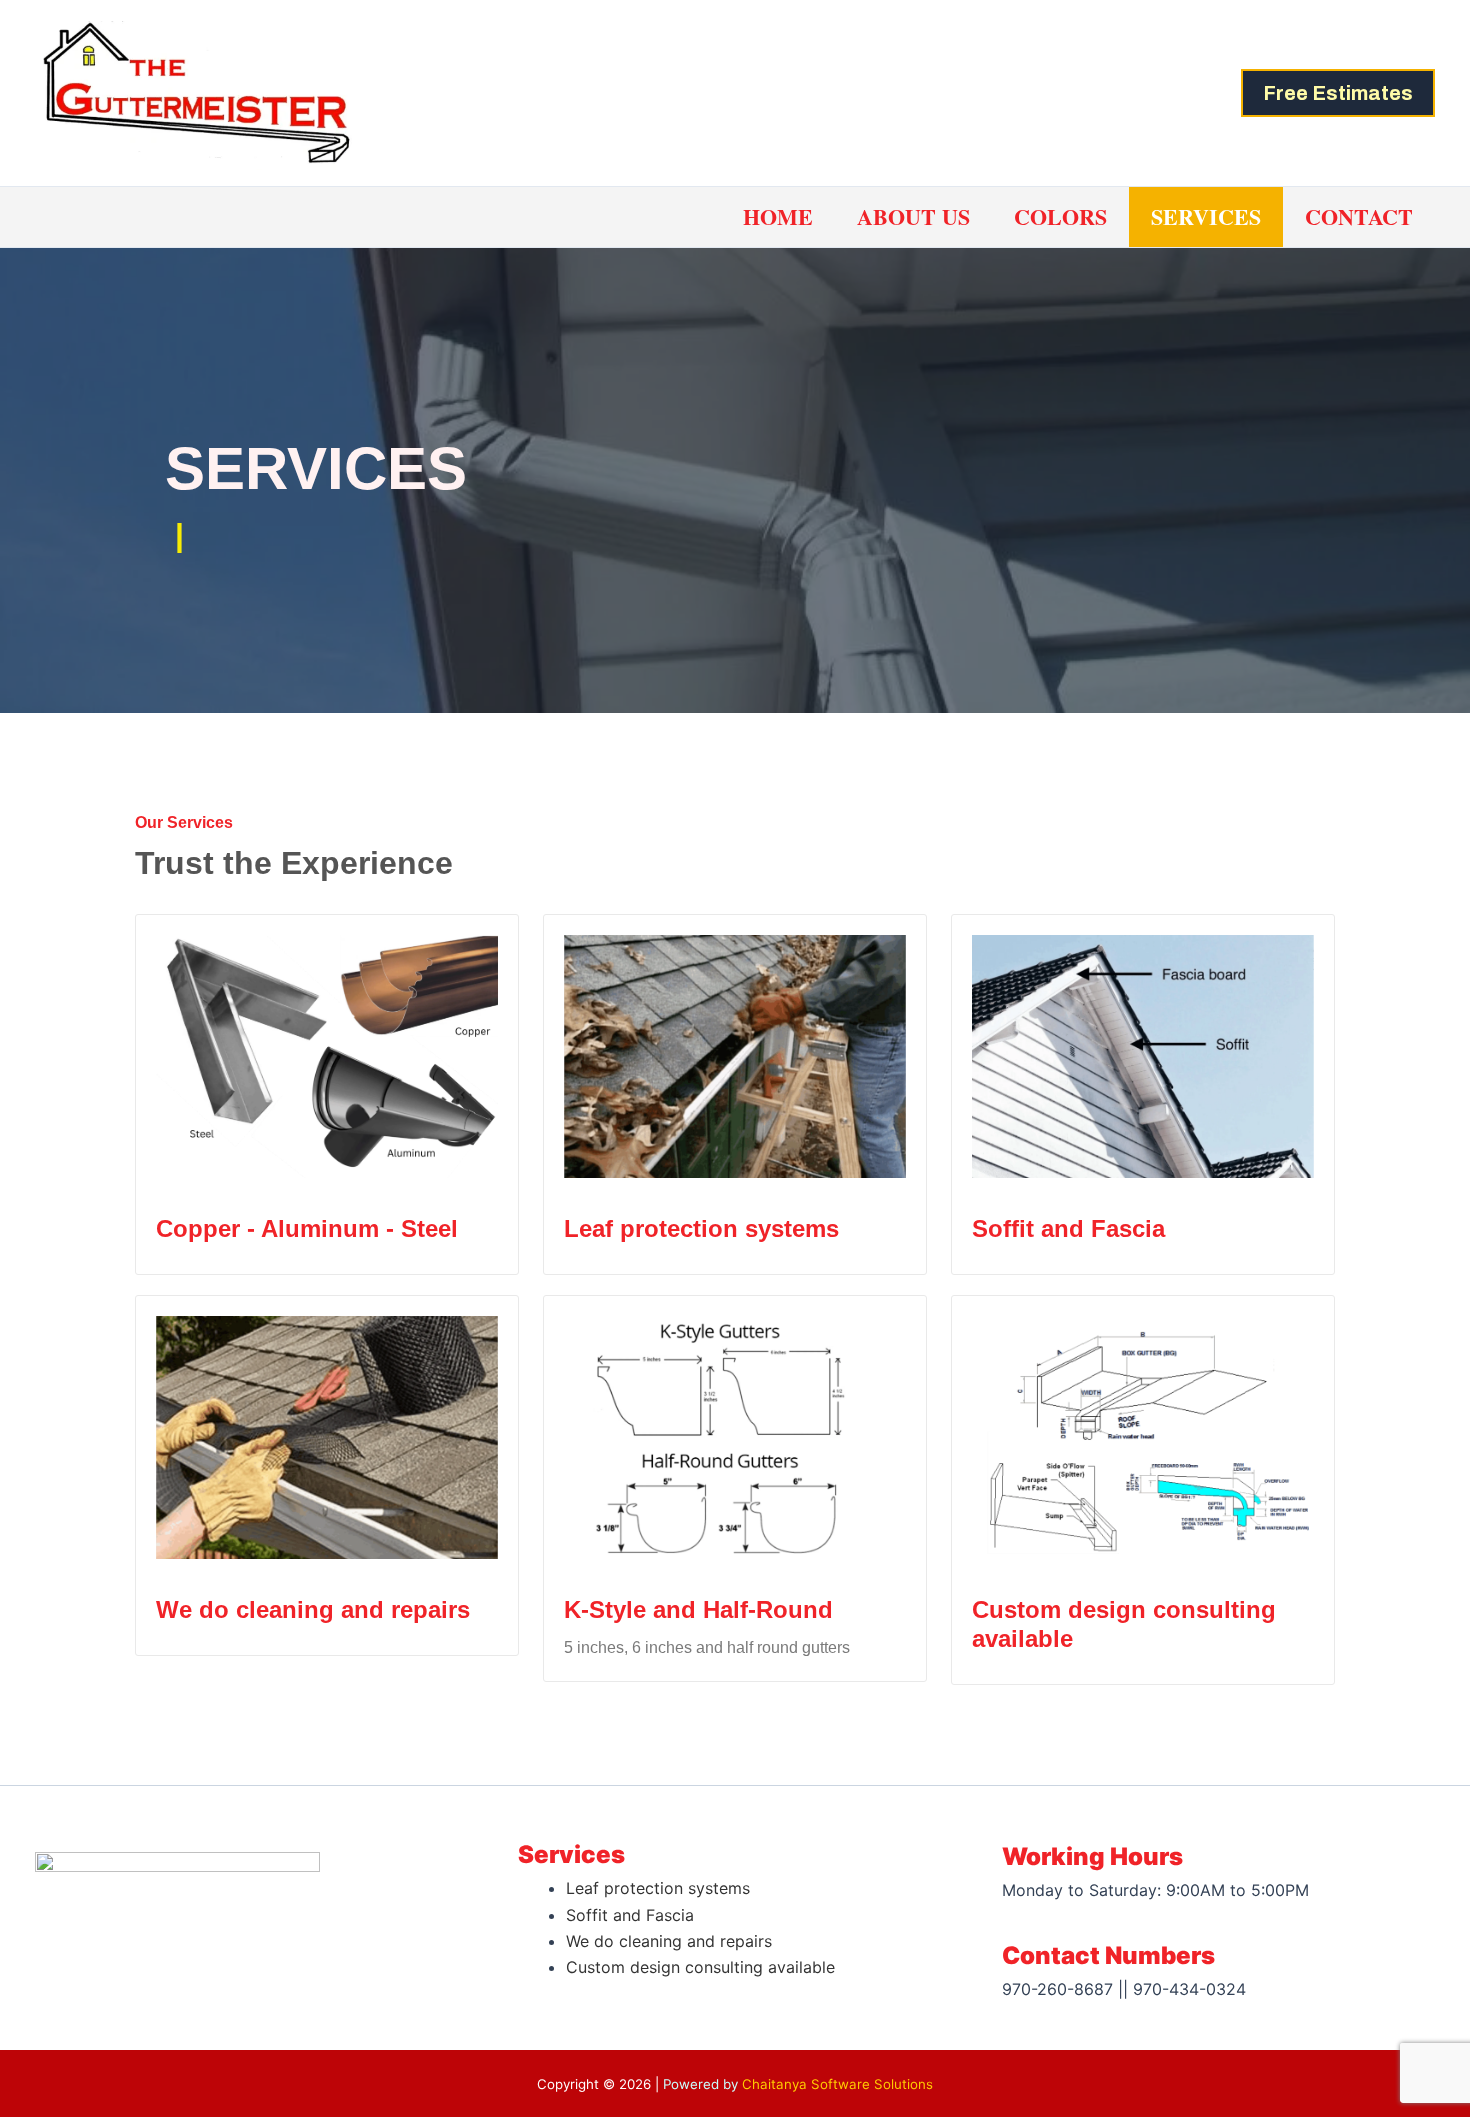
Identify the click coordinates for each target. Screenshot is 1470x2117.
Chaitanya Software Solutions (837, 2084)
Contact (1359, 216)
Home (778, 216)
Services (1206, 216)
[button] (1338, 93)
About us (913, 216)
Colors (1060, 216)
